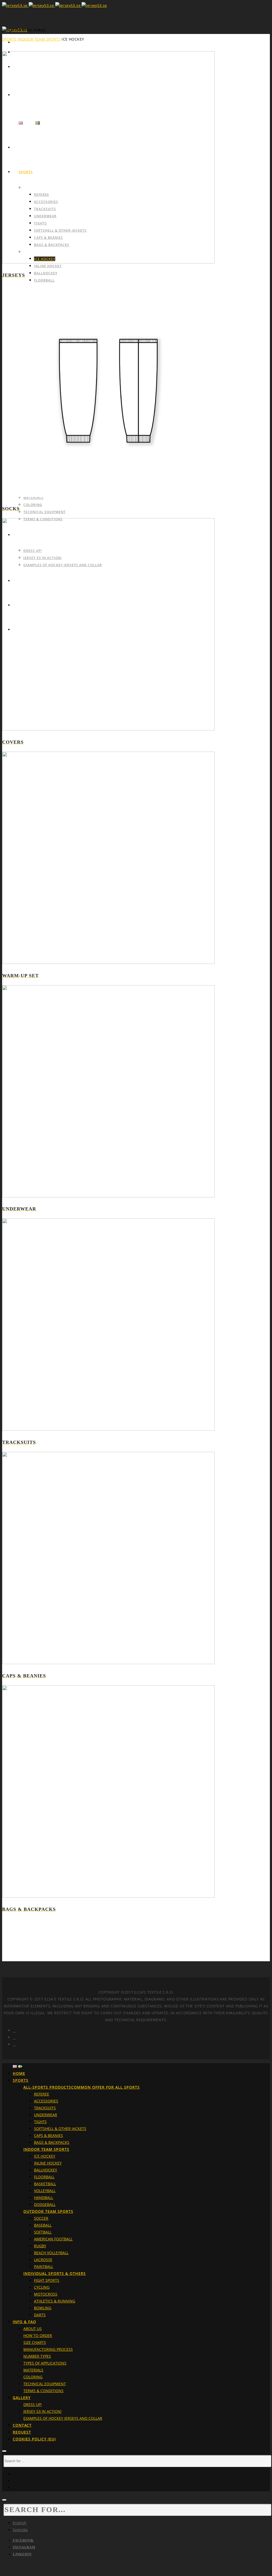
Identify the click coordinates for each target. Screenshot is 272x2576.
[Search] (4, 2451)
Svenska (20, 2530)
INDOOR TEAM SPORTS (39, 39)
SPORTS (9, 39)
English (20, 2523)
